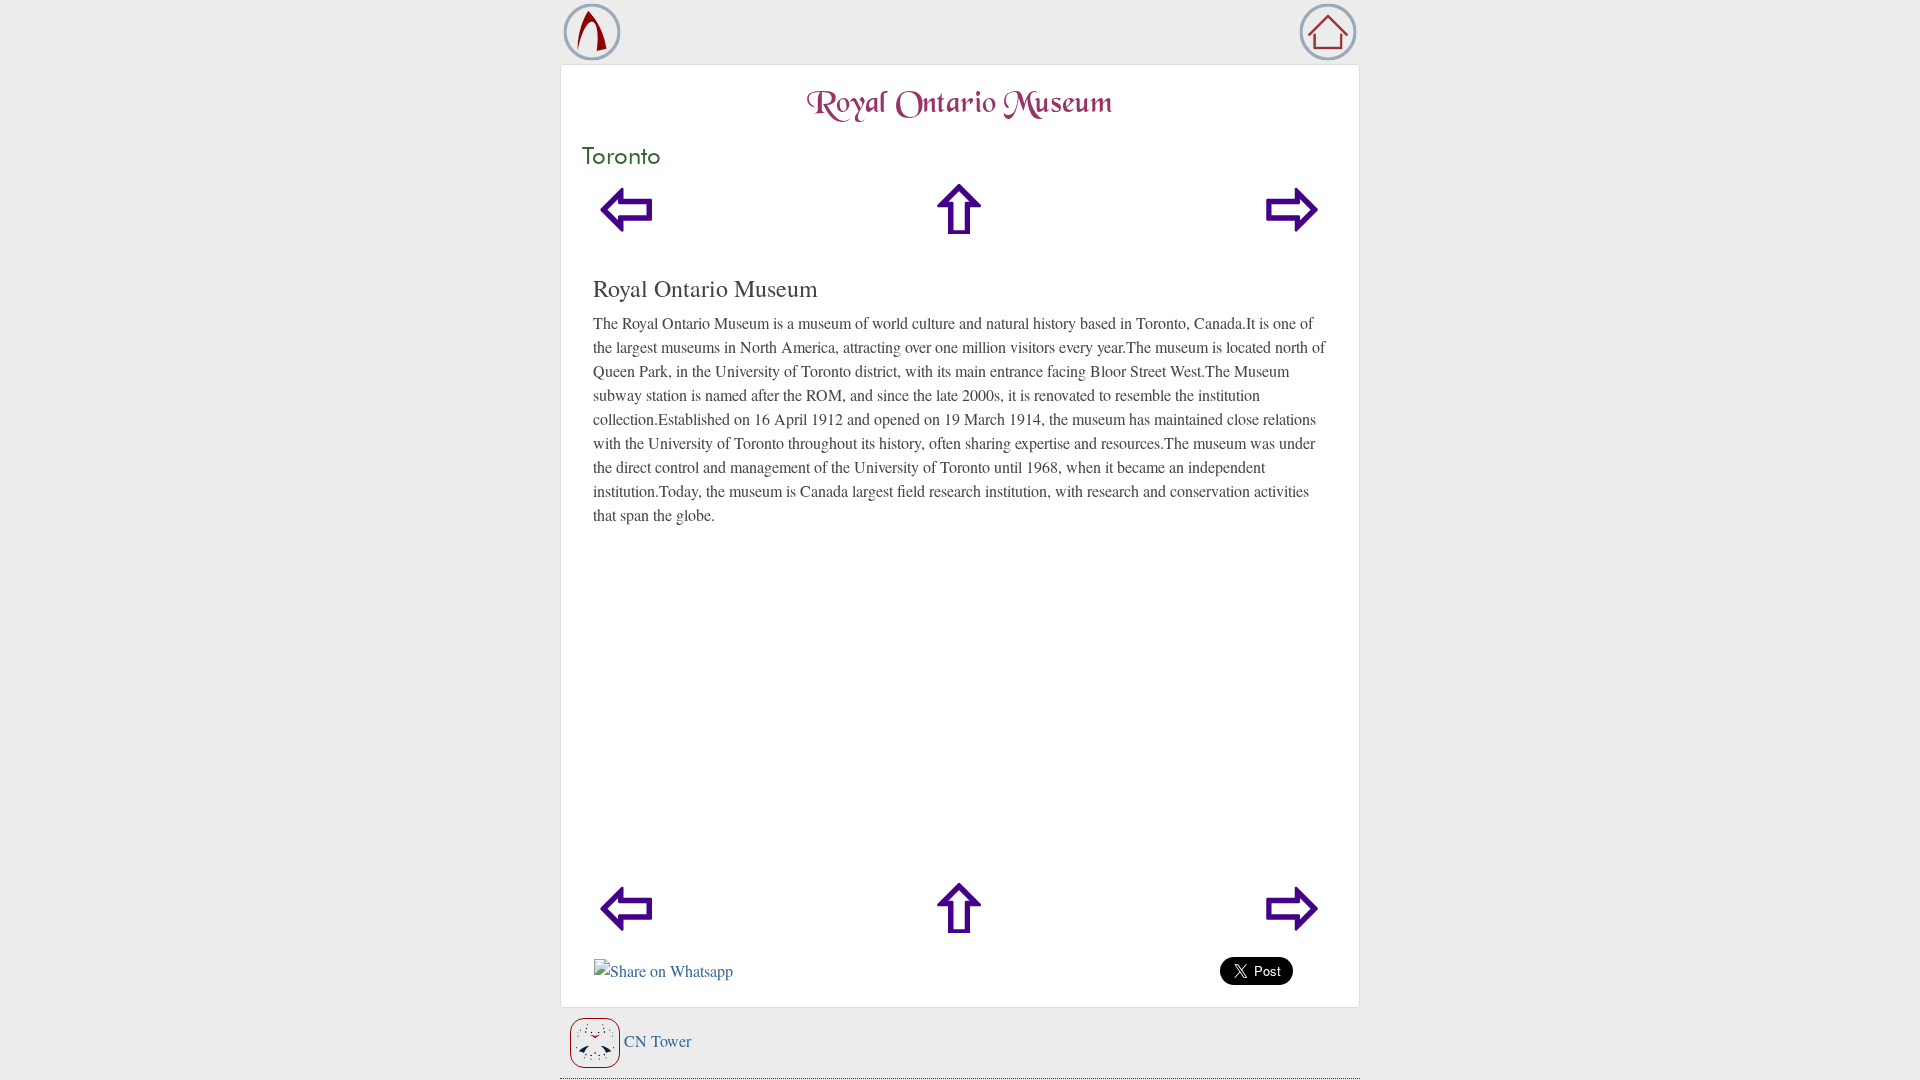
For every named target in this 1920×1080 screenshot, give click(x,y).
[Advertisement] (960, 733)
